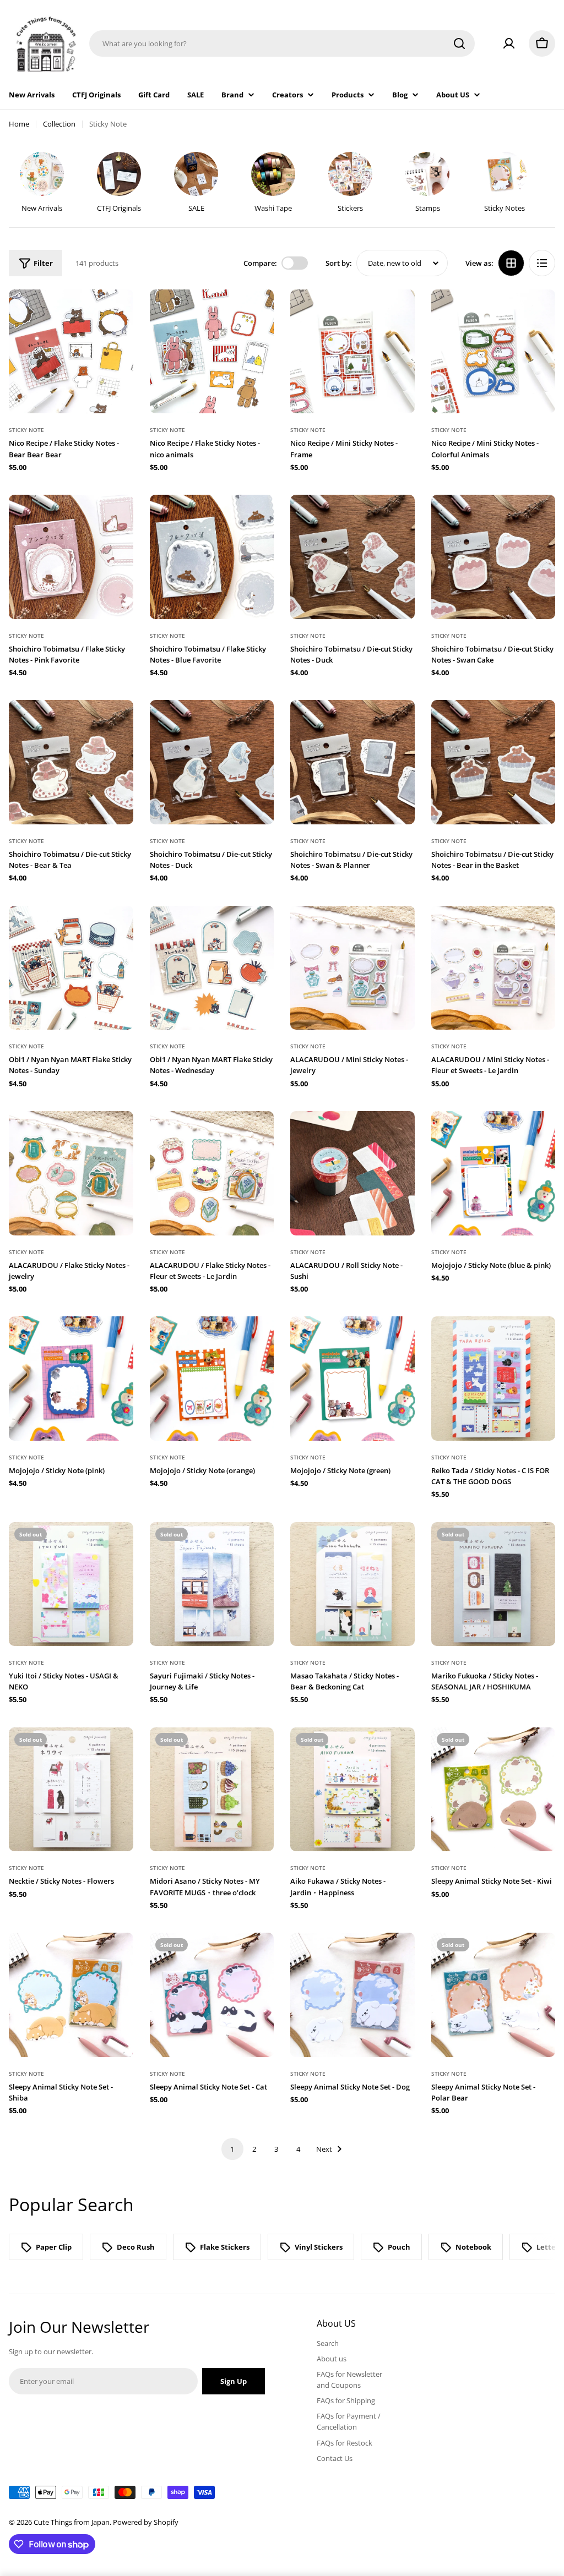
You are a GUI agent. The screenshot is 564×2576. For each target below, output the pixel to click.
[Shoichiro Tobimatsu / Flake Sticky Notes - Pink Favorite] (71, 557)
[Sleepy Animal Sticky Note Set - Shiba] (71, 1995)
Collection (59, 124)
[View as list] (542, 263)
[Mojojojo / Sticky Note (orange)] (212, 1379)
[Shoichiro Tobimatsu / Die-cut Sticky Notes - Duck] (352, 557)
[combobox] (282, 43)
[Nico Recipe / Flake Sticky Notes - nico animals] (212, 352)
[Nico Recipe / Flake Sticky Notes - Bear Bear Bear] (71, 352)
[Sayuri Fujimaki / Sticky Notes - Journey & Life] (212, 1584)
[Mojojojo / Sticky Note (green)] (352, 1379)
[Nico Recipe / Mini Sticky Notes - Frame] (352, 352)
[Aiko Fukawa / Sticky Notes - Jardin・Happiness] (352, 1790)
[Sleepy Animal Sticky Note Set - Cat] (212, 1995)
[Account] (509, 43)
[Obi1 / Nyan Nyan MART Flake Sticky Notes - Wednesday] (212, 968)
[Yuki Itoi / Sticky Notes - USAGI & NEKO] (71, 1584)
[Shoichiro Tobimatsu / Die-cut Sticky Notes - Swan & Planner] (352, 762)
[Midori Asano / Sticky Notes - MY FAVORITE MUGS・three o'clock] (212, 1790)
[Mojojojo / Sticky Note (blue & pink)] (493, 1173)
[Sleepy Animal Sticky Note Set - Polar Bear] (493, 1995)
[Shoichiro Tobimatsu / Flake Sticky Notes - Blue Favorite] (212, 557)
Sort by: (339, 263)
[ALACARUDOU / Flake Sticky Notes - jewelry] (71, 1173)
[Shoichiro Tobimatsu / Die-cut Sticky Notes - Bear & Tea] (71, 762)
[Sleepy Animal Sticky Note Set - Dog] (352, 1995)
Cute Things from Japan (72, 2522)
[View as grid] (511, 263)
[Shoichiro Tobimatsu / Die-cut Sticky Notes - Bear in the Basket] (493, 762)
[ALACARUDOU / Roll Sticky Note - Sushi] (352, 1173)
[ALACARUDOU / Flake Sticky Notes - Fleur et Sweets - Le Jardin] (212, 1173)
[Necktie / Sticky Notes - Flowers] (71, 1790)
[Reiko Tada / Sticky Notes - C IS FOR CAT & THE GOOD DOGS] (493, 1379)
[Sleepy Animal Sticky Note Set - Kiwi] (493, 1790)
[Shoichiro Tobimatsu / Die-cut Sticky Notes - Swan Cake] (493, 557)
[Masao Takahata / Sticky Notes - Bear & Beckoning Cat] (352, 1584)
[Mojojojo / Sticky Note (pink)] (71, 1379)
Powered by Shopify (146, 2522)
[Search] (459, 43)
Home (19, 124)
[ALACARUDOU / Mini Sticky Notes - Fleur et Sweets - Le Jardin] (493, 968)
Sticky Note (26, 430)
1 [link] (232, 2149)
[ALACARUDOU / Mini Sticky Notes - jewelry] (352, 968)
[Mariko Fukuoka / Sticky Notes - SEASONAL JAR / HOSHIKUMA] (493, 1584)
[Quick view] (117, 314)
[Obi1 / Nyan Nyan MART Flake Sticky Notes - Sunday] (71, 968)
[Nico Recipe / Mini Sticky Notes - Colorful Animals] (493, 352)
